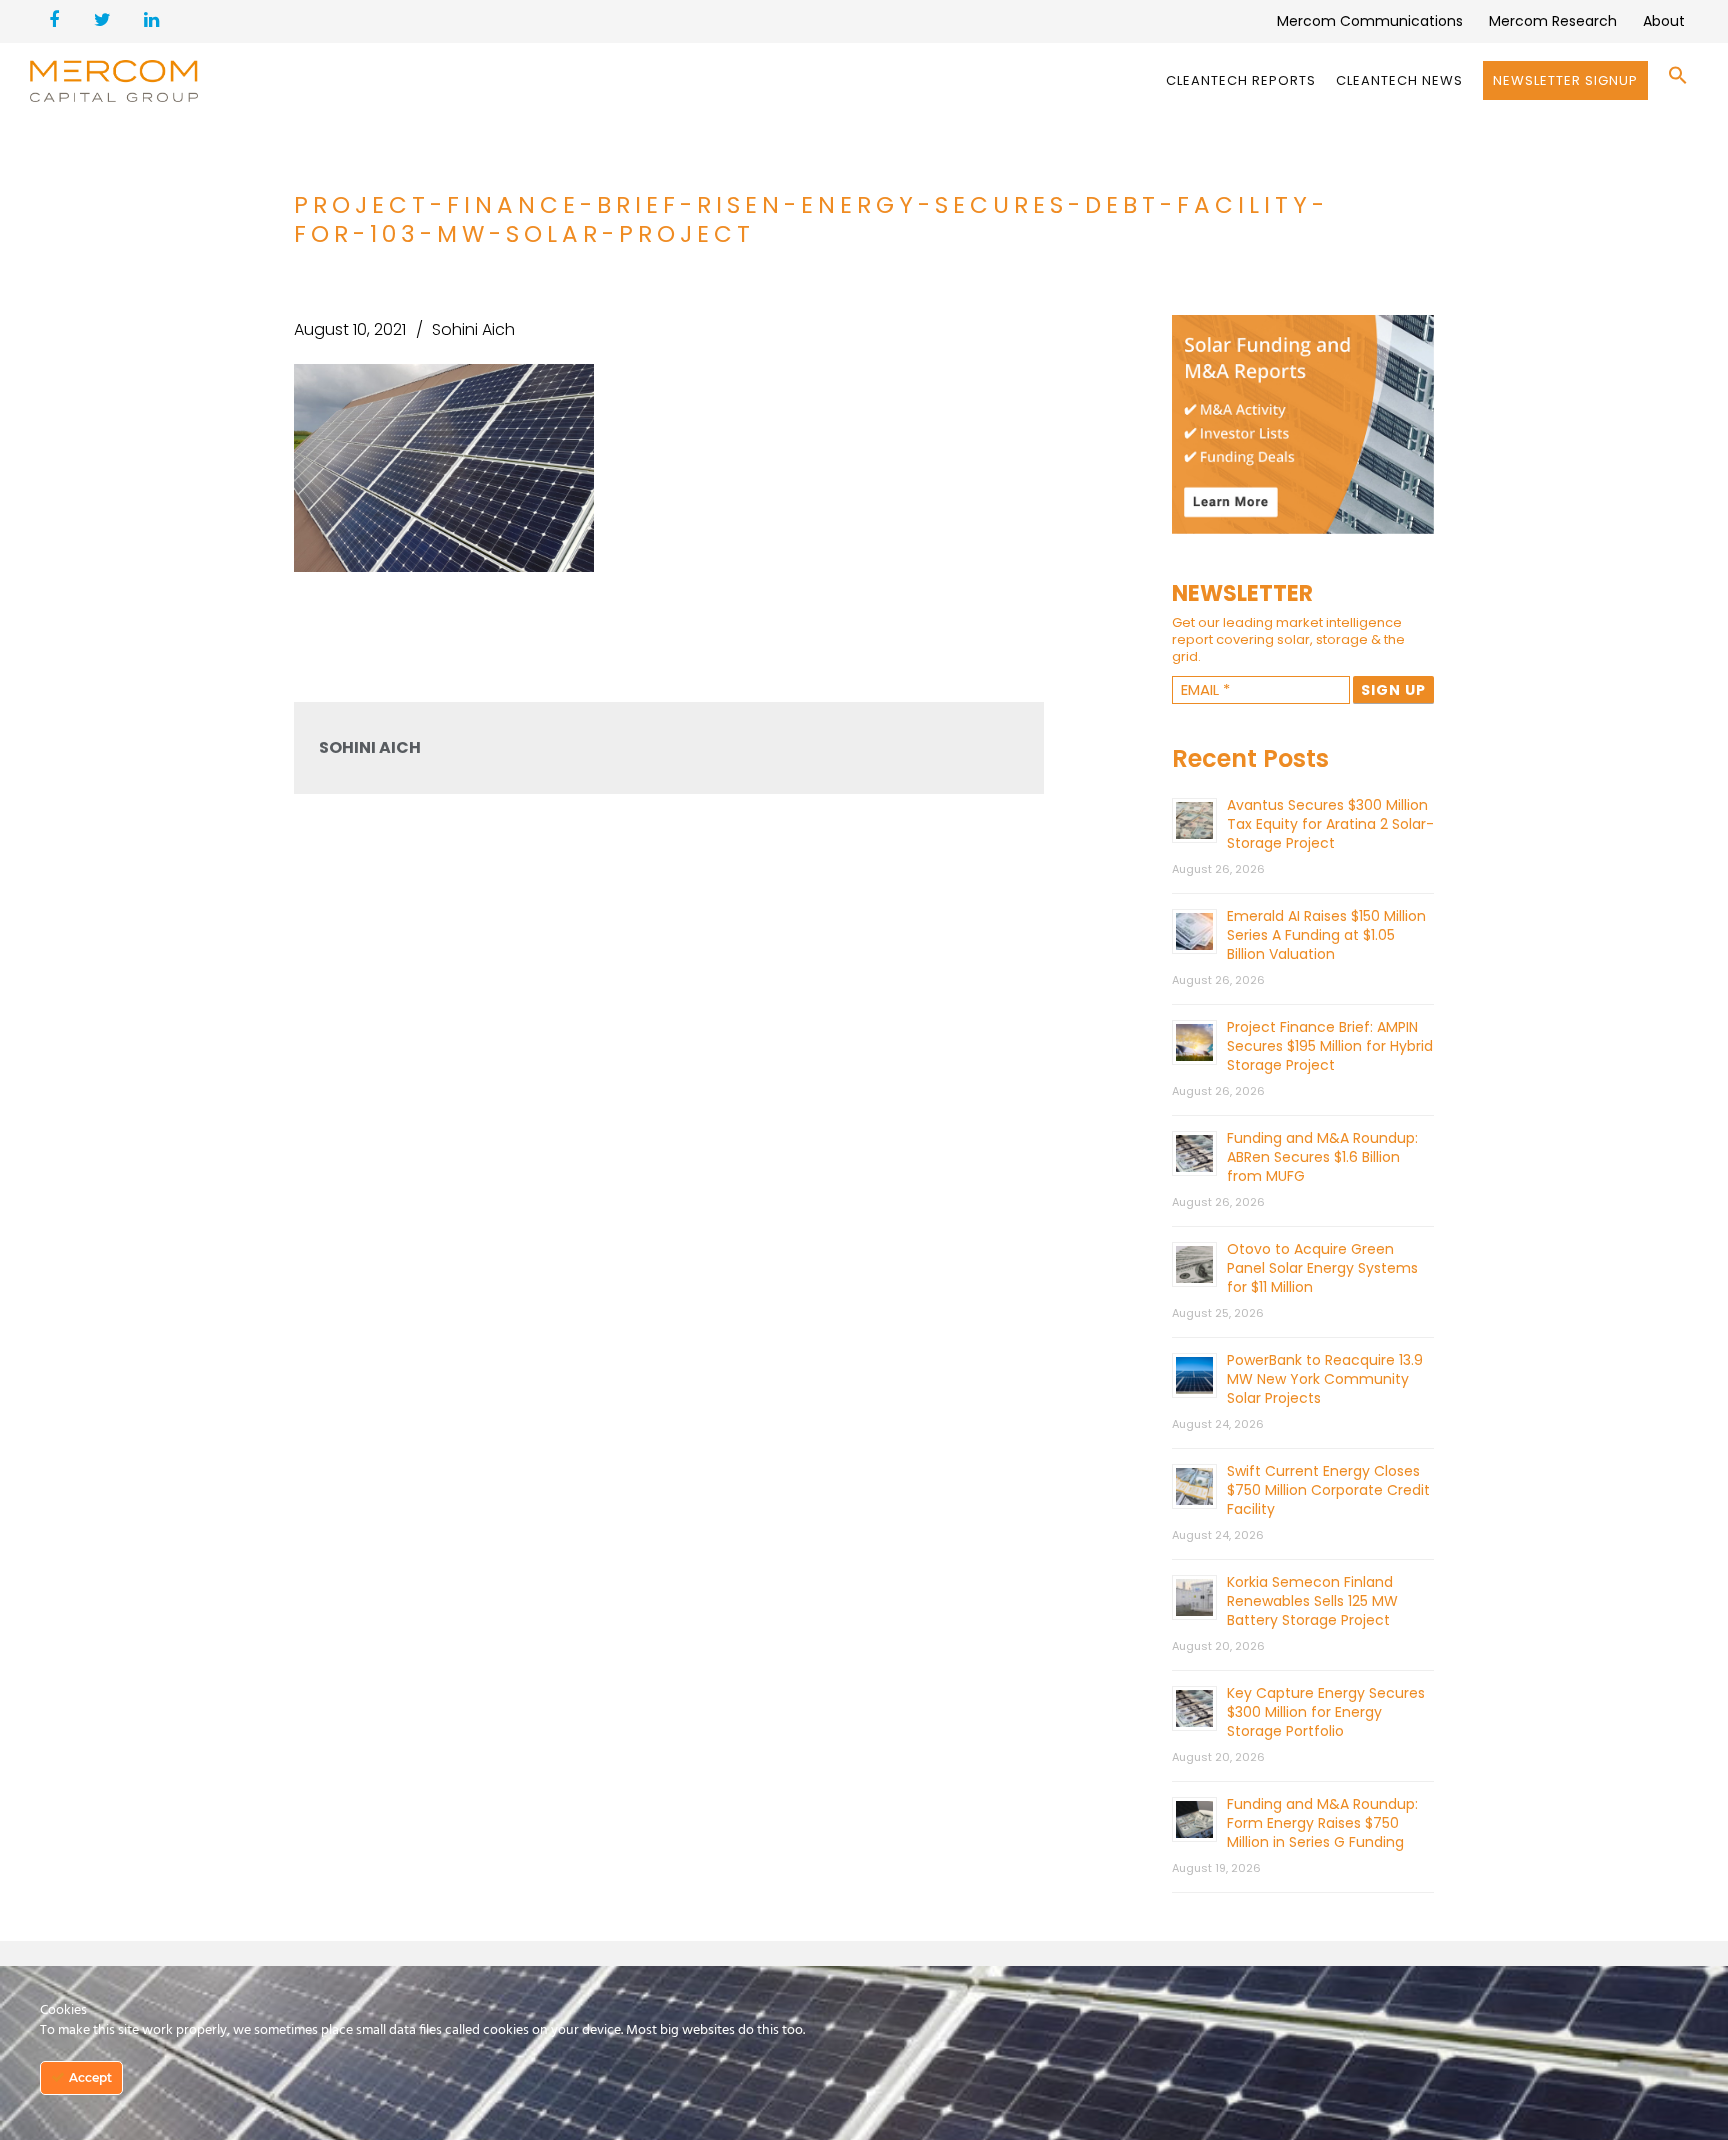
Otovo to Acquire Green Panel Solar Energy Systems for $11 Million (1322, 1268)
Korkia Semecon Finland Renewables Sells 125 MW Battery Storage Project (1312, 1601)
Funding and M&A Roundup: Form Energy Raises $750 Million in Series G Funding (1322, 1823)
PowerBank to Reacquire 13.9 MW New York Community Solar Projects (1325, 1379)
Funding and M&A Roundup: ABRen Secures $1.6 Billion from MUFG (1322, 1157)
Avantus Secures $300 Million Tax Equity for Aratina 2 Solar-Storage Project (1330, 824)
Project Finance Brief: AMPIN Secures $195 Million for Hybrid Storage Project (1330, 1046)
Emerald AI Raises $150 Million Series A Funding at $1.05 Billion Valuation (1326, 935)
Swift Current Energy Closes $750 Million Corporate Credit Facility (1328, 1490)
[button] (1678, 80)
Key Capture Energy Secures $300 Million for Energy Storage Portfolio (1326, 1712)
